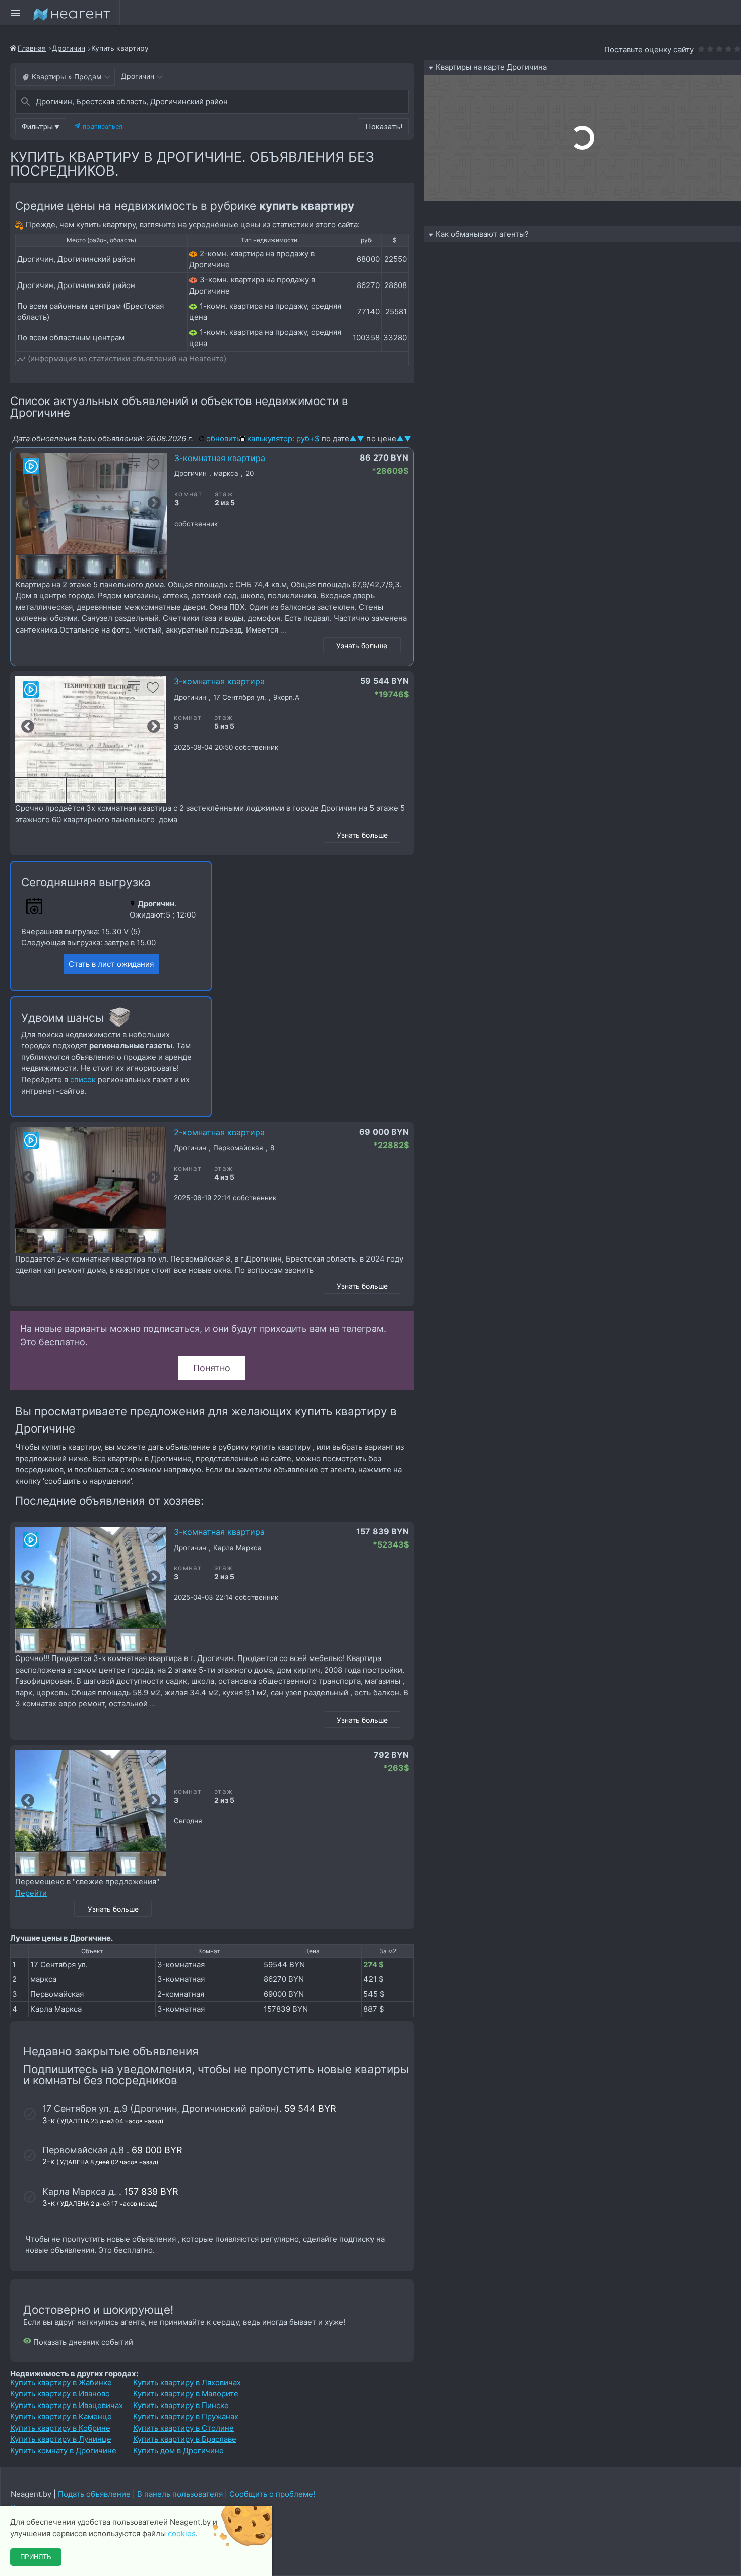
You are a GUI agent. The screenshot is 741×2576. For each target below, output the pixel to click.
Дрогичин (69, 48)
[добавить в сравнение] (134, 467)
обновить (223, 439)
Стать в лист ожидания (111, 964)
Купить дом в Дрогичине (178, 2451)
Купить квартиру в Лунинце (61, 2439)
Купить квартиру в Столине (183, 2428)
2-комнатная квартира (219, 1132)
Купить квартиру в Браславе (185, 2439)
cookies (182, 2533)
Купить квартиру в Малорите (186, 2394)
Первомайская (57, 1994)
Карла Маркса (56, 2009)
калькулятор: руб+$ (283, 439)
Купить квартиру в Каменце (61, 2416)
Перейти (31, 1893)
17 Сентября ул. (59, 1964)
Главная (32, 48)
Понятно (212, 1368)
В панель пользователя (180, 2494)
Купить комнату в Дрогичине (63, 2451)
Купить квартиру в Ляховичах (187, 2383)
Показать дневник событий (82, 2342)
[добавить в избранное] (153, 467)
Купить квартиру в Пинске (181, 2405)
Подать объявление (94, 2494)
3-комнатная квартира (220, 458)
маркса (43, 1979)
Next (154, 503)
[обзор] (31, 466)
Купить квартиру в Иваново (60, 2394)
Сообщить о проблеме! (272, 2494)
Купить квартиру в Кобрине (60, 2428)
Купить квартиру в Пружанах (186, 2416)
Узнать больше (362, 645)
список (83, 1080)
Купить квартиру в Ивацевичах (67, 2405)
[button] (41, 127)
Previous (28, 503)
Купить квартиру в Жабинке (61, 2383)
